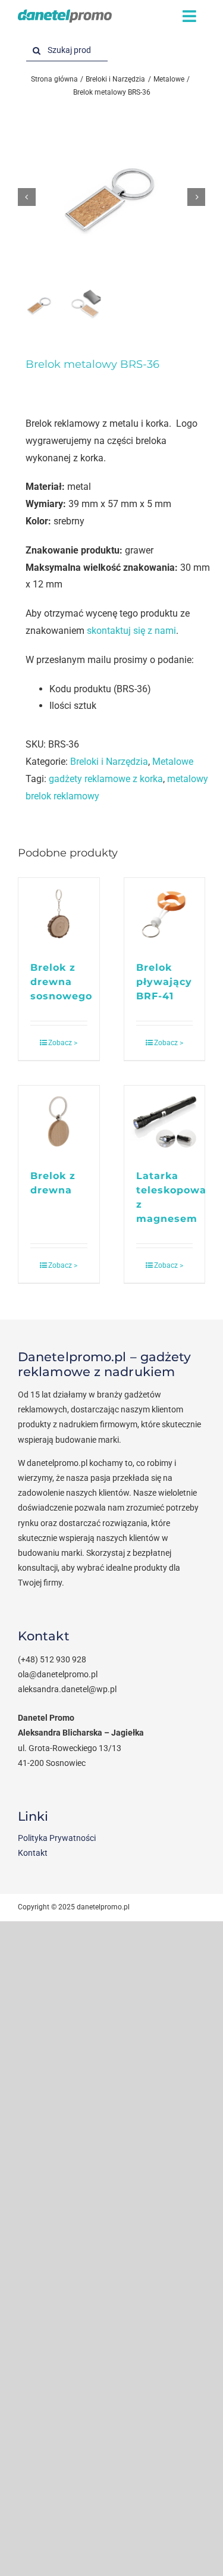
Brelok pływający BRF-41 (164, 982)
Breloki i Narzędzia (109, 762)
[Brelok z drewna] (59, 1121)
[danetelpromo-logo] (65, 14)
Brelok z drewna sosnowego (61, 982)
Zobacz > (63, 1043)
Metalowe (173, 762)
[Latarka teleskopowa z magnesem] (165, 1121)
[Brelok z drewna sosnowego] (59, 913)
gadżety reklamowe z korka (106, 779)
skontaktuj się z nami (131, 631)
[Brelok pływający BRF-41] (165, 913)
